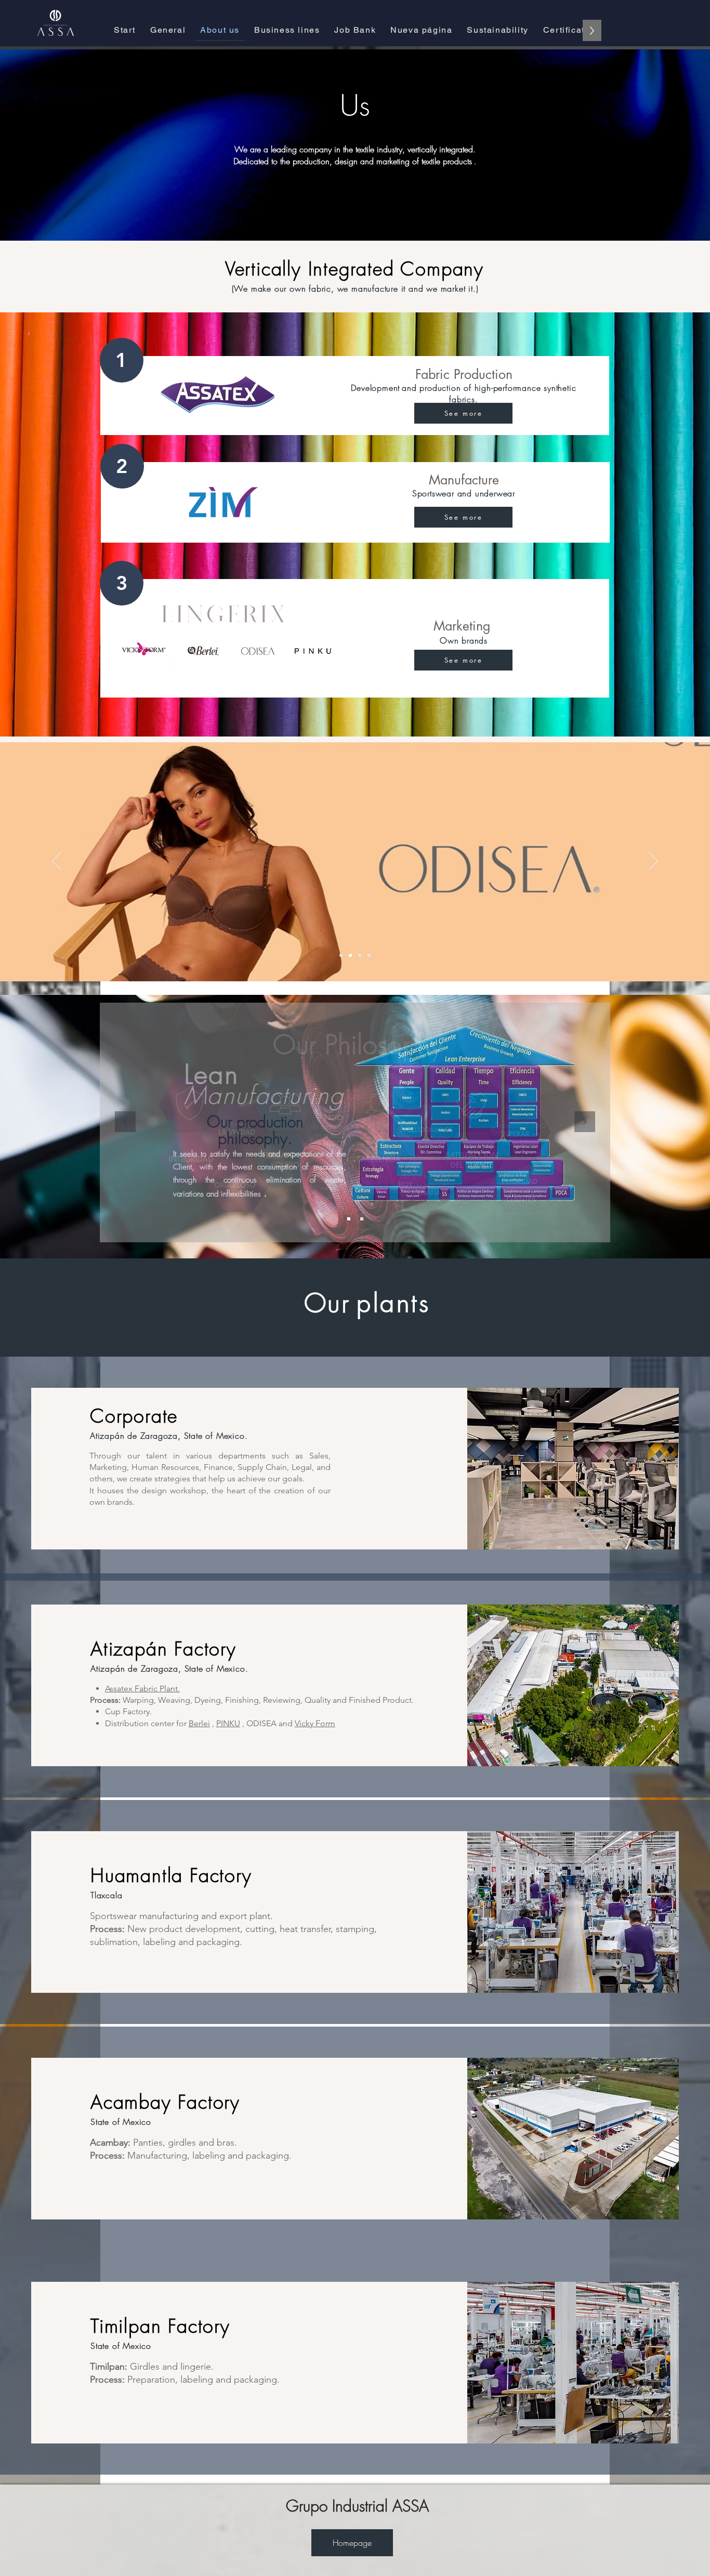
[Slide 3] (360, 955)
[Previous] (57, 862)
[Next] (653, 862)
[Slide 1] (341, 955)
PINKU (228, 1723)
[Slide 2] (350, 955)
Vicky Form (315, 1723)
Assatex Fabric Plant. (142, 1688)
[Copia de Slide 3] (369, 955)
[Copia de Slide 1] (362, 1219)
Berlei (199, 1723)
